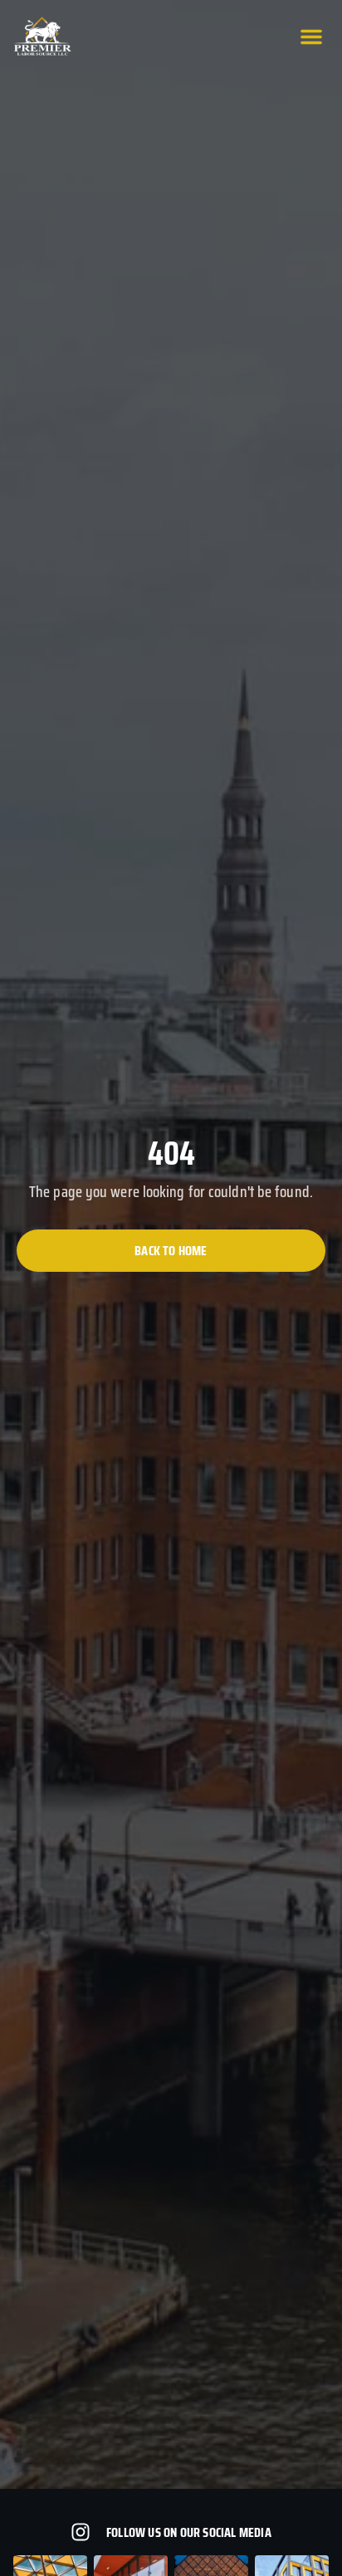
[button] (311, 37)
